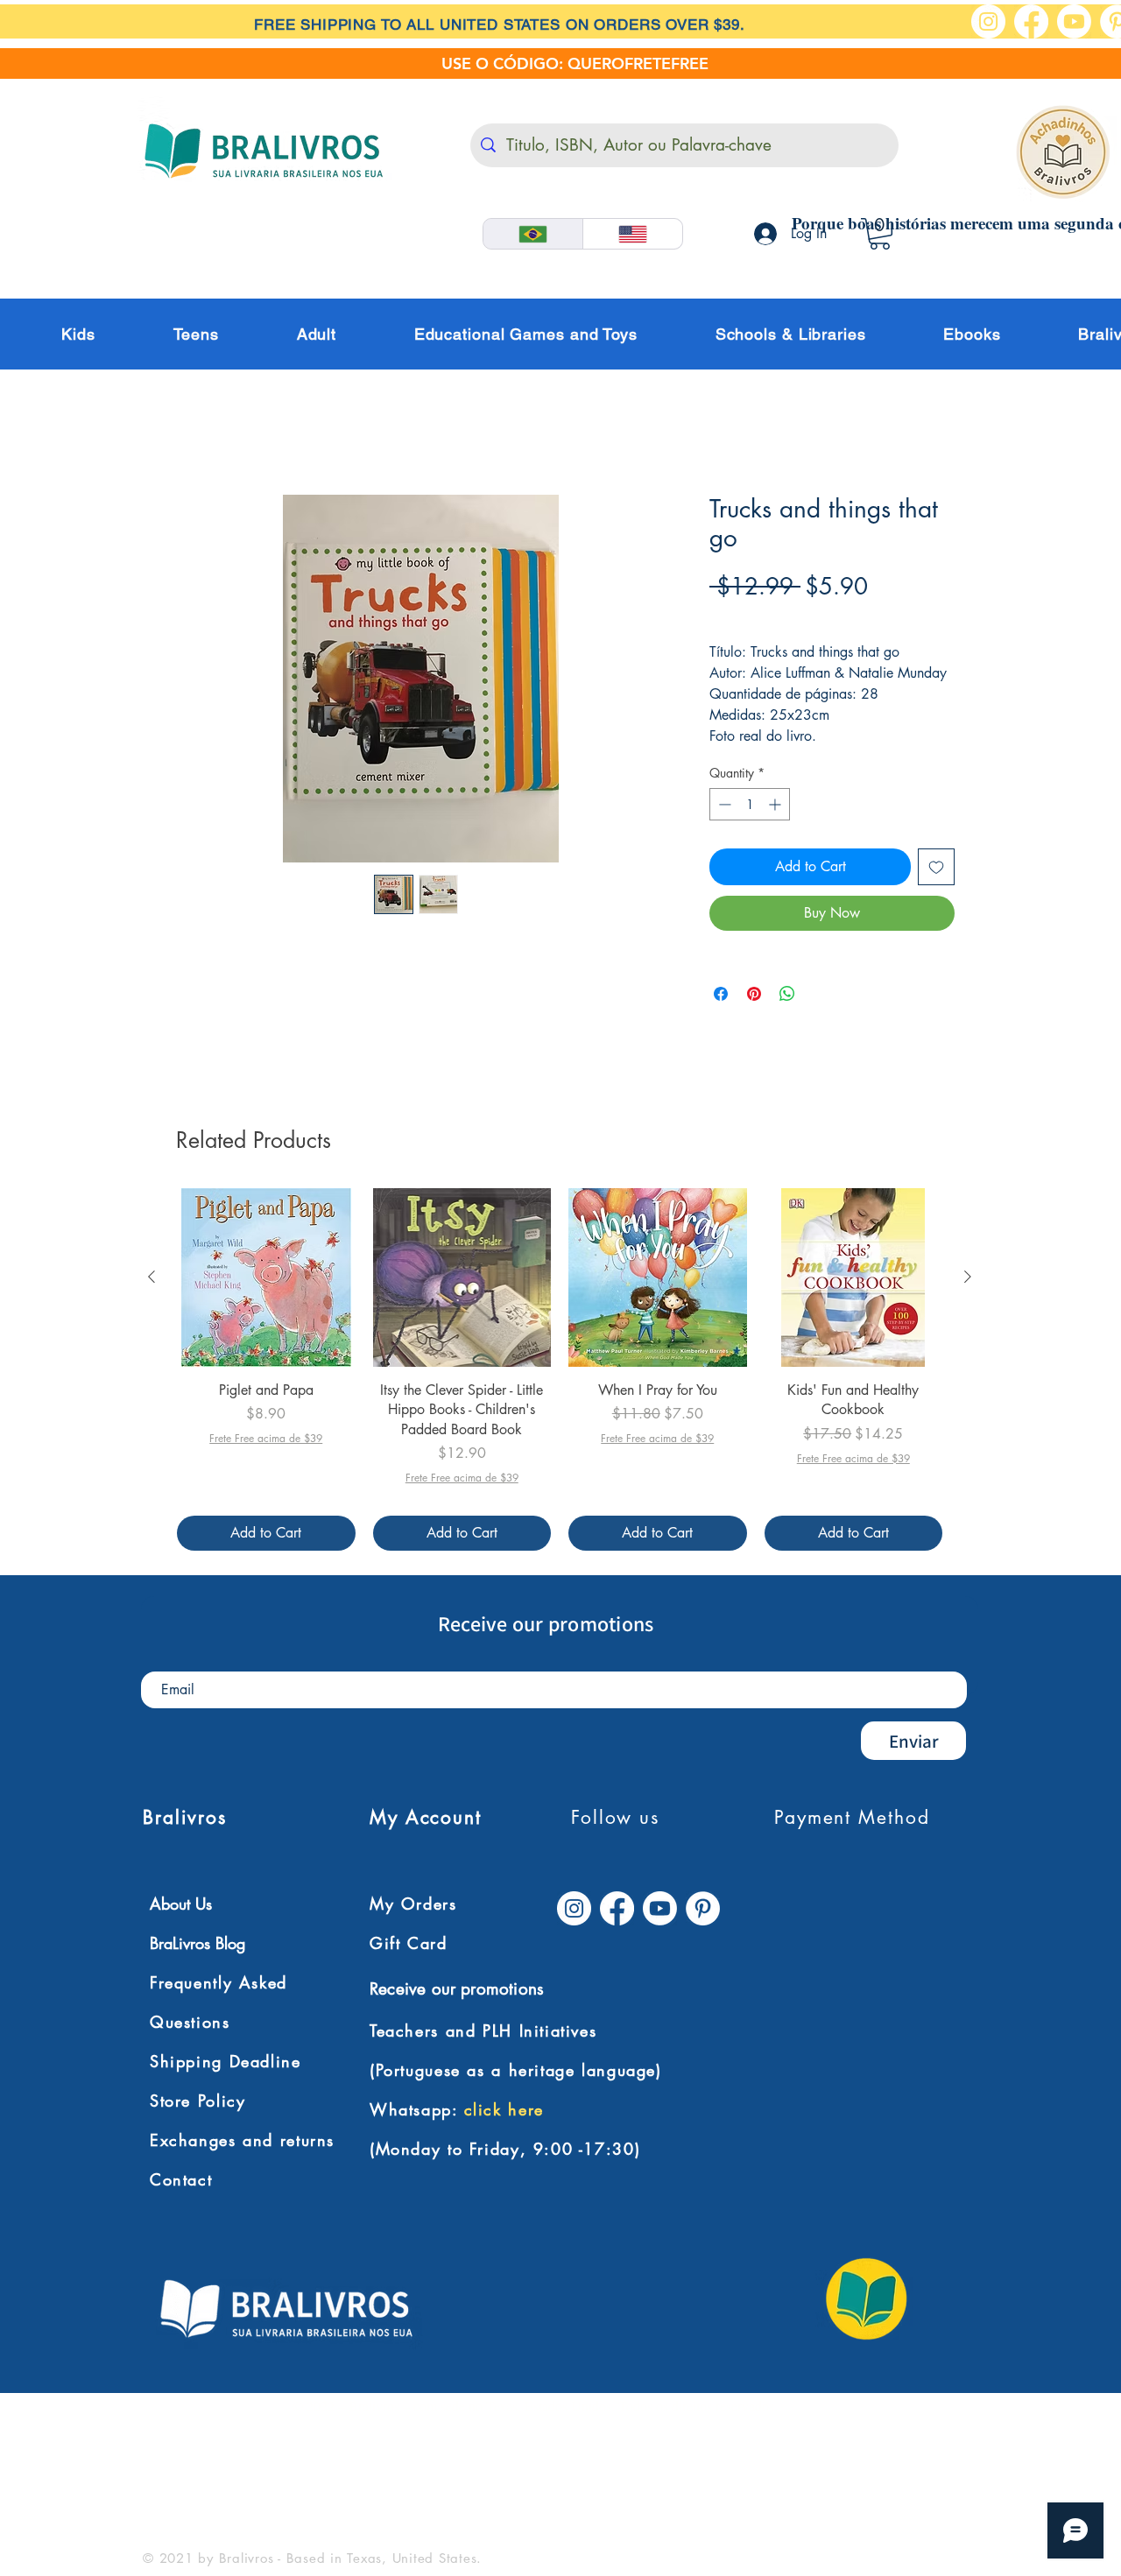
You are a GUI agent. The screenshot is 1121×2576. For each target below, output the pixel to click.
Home (184, 432)
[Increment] (776, 806)
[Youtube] (1074, 21)
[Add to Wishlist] (936, 869)
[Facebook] (1031, 21)
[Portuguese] (533, 234)
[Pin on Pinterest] (754, 996)
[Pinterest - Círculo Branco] (703, 1910)
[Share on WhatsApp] (787, 996)
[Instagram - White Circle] (988, 21)
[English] (632, 234)
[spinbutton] (750, 806)
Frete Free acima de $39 (786, 617)
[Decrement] (723, 806)
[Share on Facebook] (721, 996)
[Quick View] (266, 1279)
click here (504, 2111)
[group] (560, 1371)
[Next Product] (968, 1278)
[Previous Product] (152, 1278)
